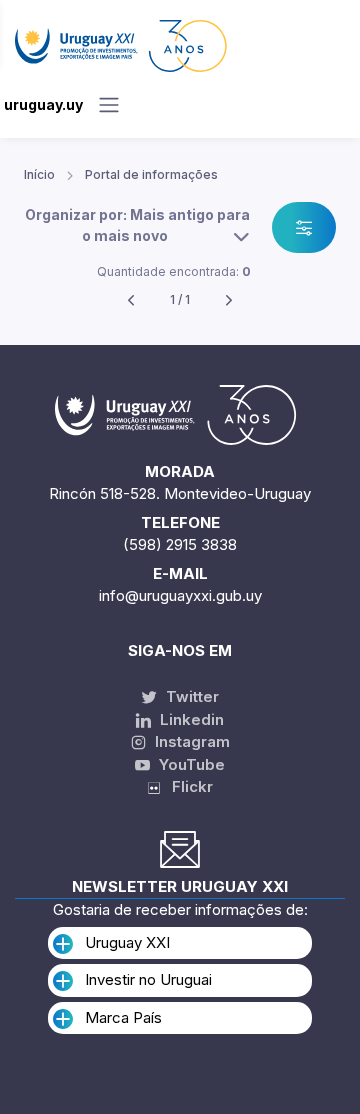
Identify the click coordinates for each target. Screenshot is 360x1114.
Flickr (186, 786)
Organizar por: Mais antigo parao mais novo (137, 225)
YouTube (190, 764)
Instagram (190, 741)
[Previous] (131, 300)
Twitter (190, 696)
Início (39, 174)
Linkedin (190, 719)
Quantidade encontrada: (174, 271)
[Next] (229, 300)
